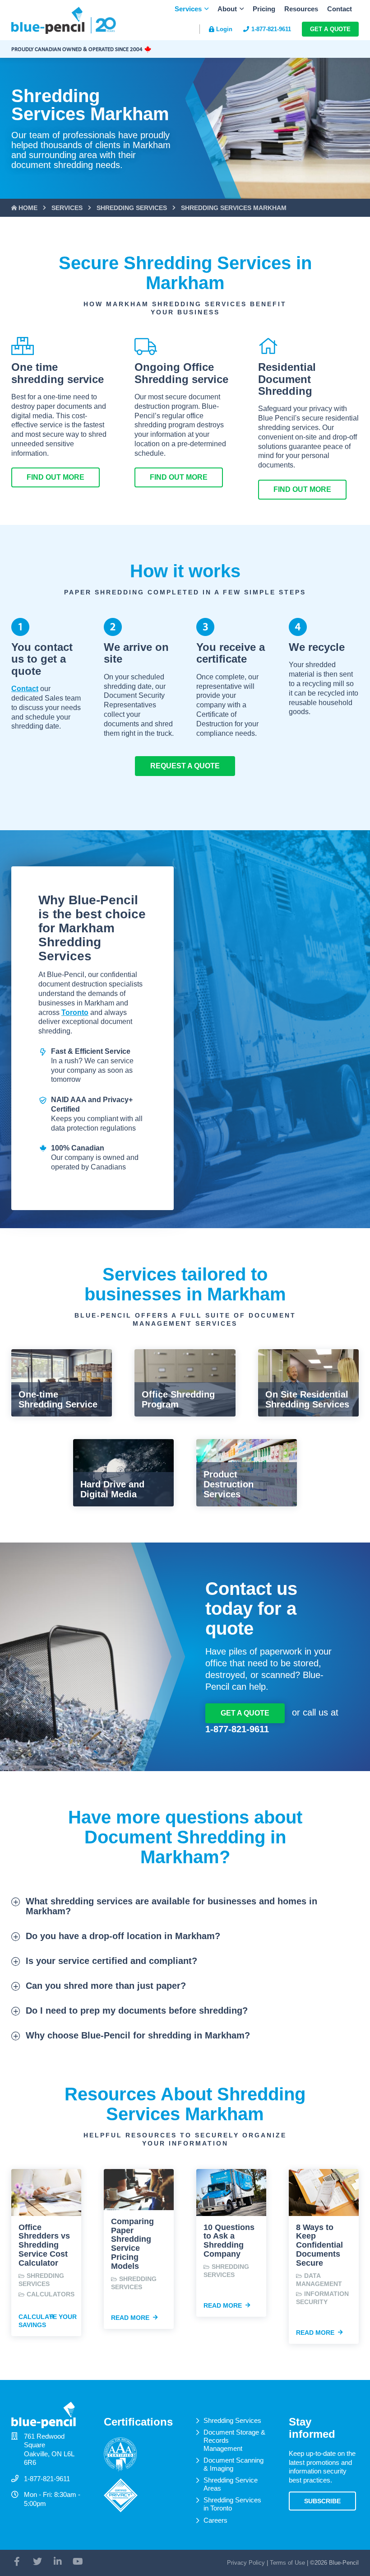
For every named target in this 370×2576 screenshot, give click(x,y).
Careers (215, 2520)
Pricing (264, 9)
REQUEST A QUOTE (185, 766)
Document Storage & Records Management (234, 2440)
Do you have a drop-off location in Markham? (123, 1936)
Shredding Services (232, 2420)
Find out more (179, 477)
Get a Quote (330, 29)
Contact (340, 9)
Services (188, 9)
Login (224, 29)
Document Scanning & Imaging (234, 2464)
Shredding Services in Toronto (232, 2504)
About (227, 9)
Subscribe (322, 2501)
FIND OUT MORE (55, 477)
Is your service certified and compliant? (111, 1961)
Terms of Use (287, 2563)
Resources (301, 9)
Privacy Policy (246, 2563)
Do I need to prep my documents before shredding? (137, 2010)
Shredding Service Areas (231, 2484)
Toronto (75, 1012)
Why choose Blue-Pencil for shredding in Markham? (138, 2035)
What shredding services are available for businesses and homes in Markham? (171, 1906)
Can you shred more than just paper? (106, 1986)
